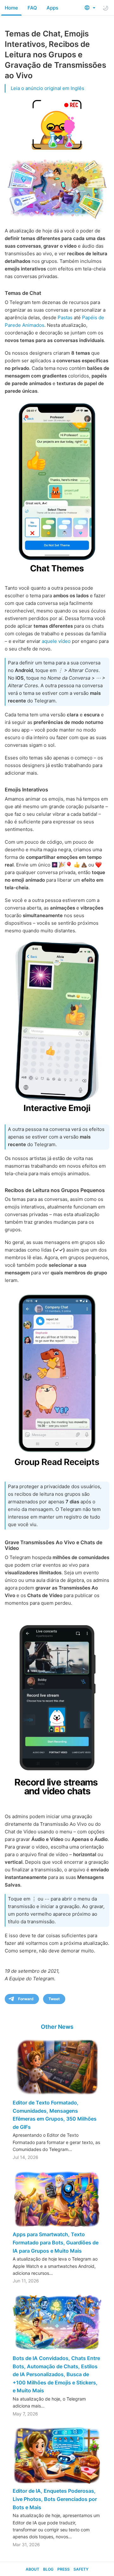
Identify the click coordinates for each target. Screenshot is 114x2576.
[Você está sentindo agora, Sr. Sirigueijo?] (57, 1028)
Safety (81, 2569)
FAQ (32, 8)
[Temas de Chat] (57, 489)
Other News (57, 2027)
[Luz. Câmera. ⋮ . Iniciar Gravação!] (57, 1709)
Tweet (54, 1999)
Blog (48, 2569)
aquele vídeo (56, 641)
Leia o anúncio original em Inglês (47, 88)
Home (11, 8)
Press (63, 2569)
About (32, 2569)
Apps (52, 8)
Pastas (65, 317)
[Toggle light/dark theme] (105, 8)
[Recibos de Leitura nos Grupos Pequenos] (57, 1382)
